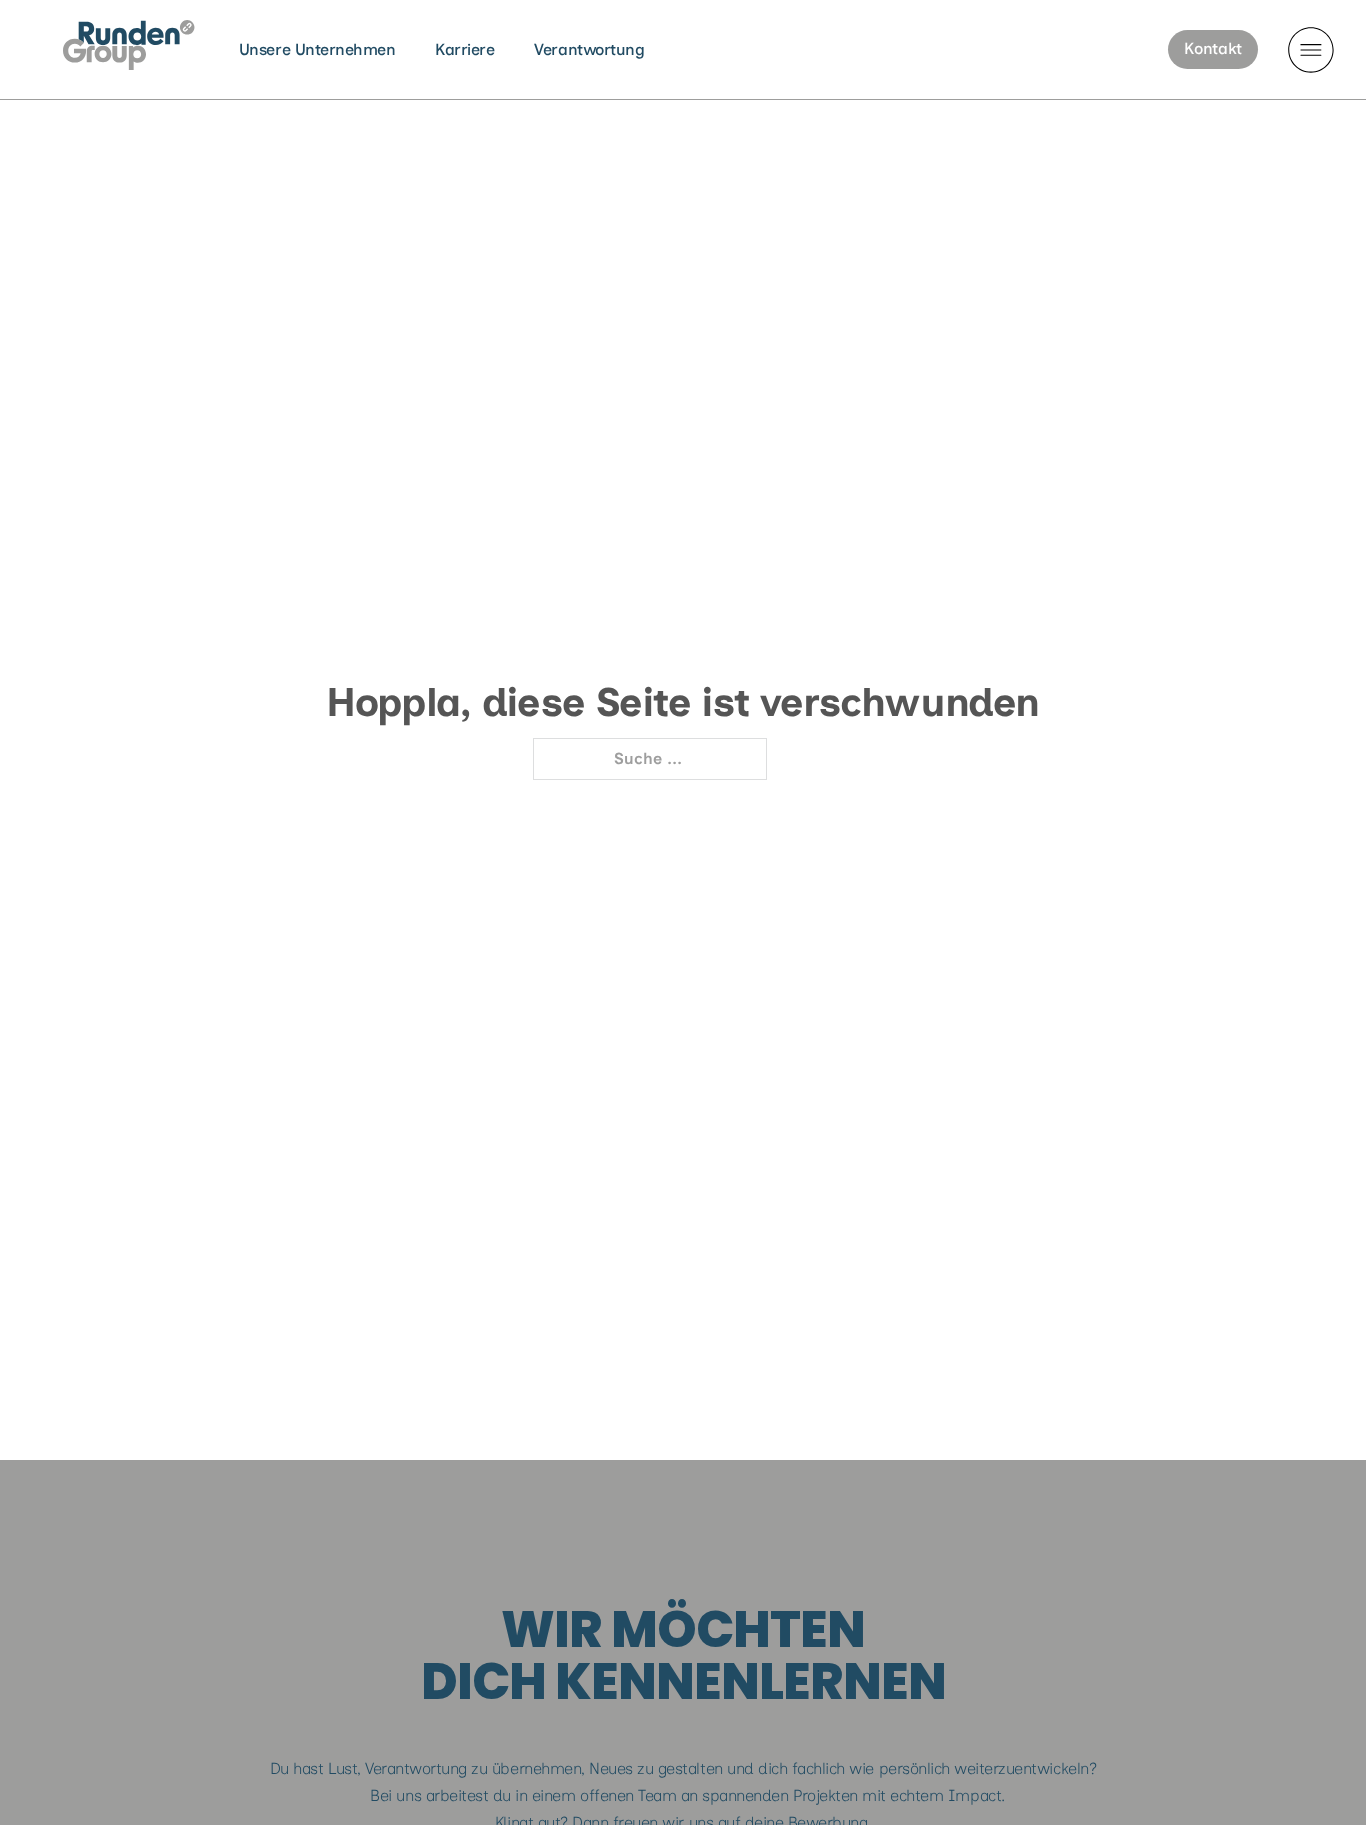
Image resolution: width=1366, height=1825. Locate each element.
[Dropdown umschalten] (1311, 50)
